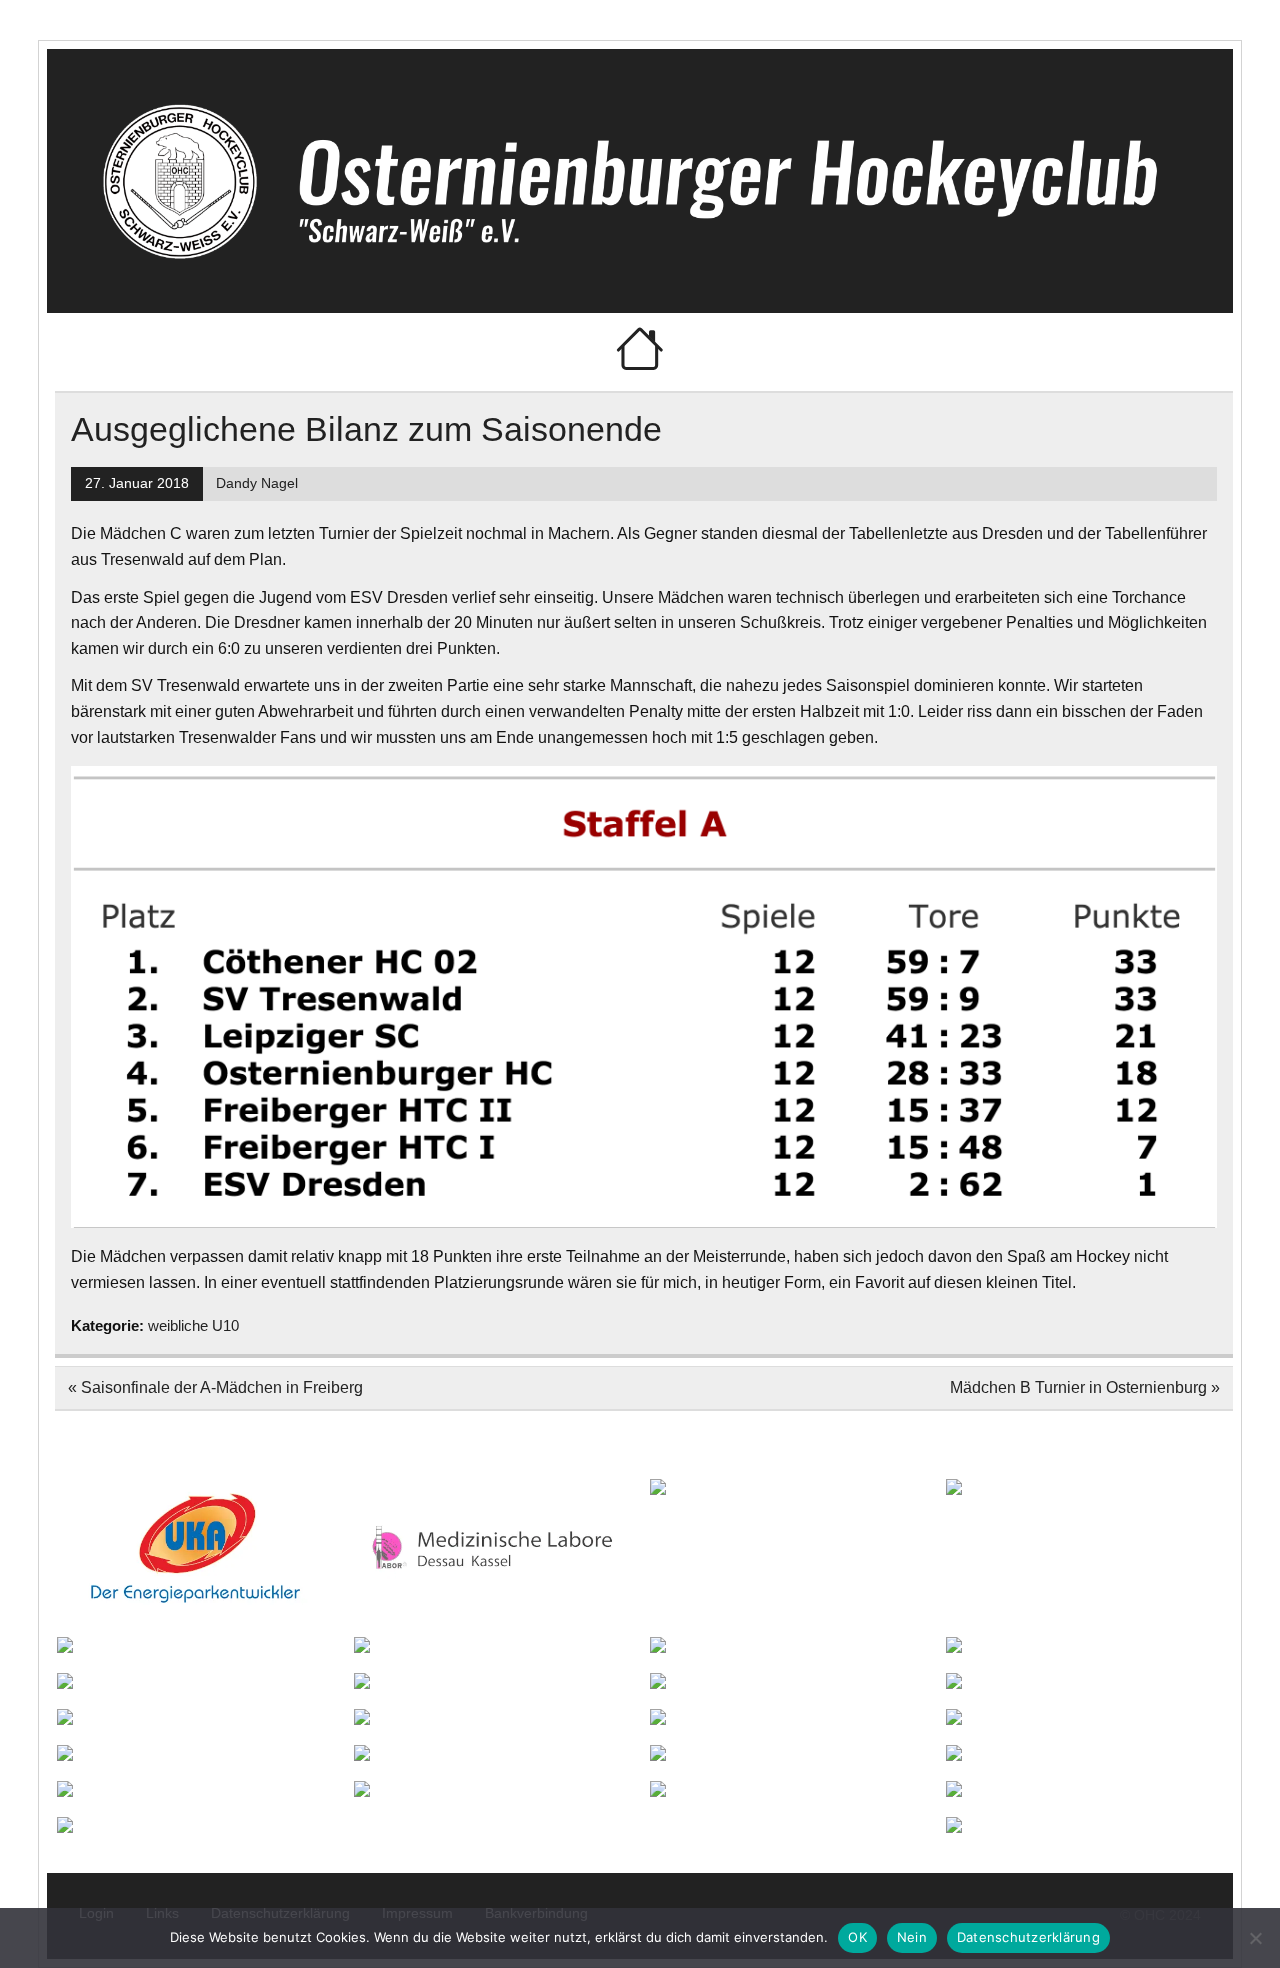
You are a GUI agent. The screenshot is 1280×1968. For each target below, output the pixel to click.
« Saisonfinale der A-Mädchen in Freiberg (215, 1387)
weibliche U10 (193, 1325)
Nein (912, 1937)
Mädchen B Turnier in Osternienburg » (1085, 1387)
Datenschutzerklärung (1028, 1937)
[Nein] (1255, 1938)
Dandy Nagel (257, 483)
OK (857, 1937)
